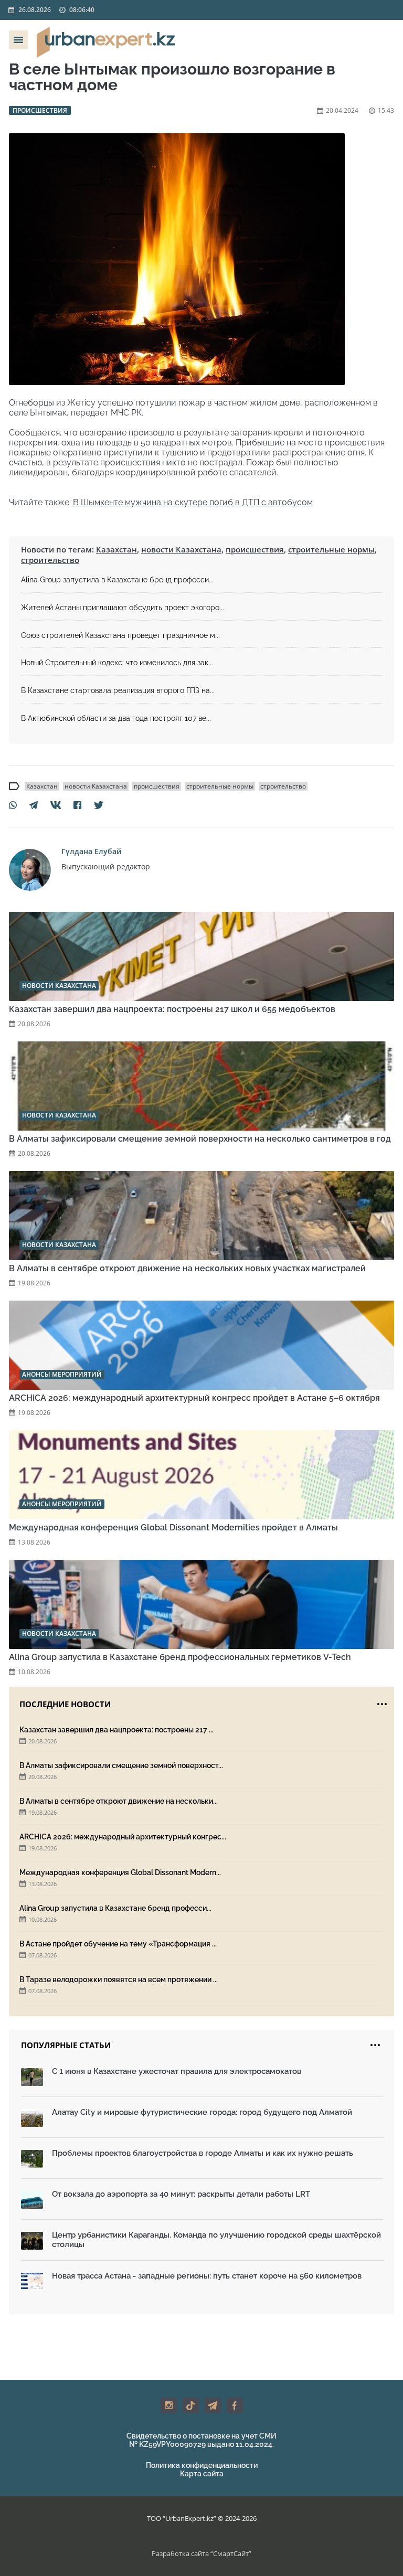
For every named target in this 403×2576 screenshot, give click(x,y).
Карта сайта (202, 2474)
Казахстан (116, 549)
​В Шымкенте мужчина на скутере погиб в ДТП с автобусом (192, 502)
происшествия (255, 549)
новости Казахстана (181, 549)
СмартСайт (231, 2553)
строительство (50, 560)
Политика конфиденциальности (202, 2465)
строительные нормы (331, 549)
